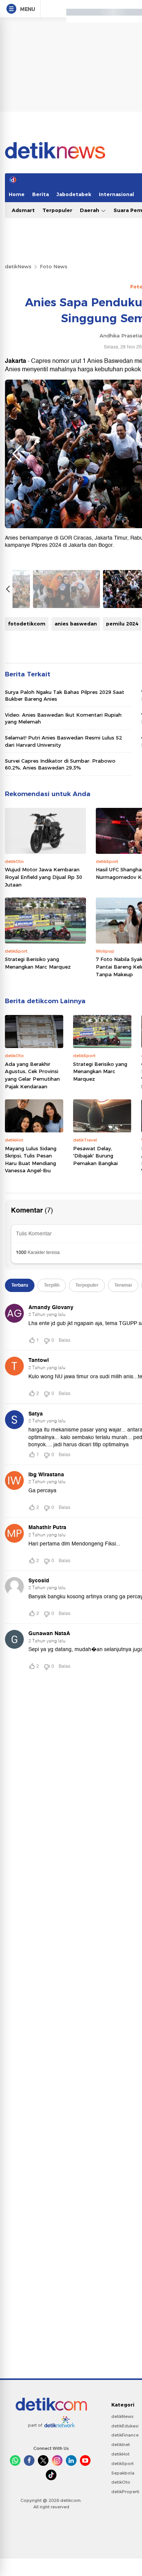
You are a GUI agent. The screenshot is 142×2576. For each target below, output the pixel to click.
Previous (17, 454)
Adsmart (23, 210)
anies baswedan (76, 624)
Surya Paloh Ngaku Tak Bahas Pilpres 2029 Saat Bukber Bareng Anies (65, 695)
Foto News (54, 266)
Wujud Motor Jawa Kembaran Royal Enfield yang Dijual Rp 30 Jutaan (44, 877)
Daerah (90, 210)
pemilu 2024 (122, 624)
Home (17, 194)
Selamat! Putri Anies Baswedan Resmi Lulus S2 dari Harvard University (63, 741)
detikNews (18, 266)
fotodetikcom (27, 624)
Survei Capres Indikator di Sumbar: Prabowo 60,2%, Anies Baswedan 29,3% (60, 764)
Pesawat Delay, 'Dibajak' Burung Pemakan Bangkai (95, 1156)
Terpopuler (57, 210)
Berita (41, 194)
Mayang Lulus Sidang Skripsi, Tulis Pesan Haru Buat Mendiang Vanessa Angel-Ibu (31, 1160)
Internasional (116, 194)
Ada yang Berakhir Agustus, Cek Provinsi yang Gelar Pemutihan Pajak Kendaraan (32, 1075)
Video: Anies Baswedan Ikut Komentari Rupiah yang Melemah (63, 718)
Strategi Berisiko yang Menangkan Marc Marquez (38, 963)
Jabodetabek (74, 194)
